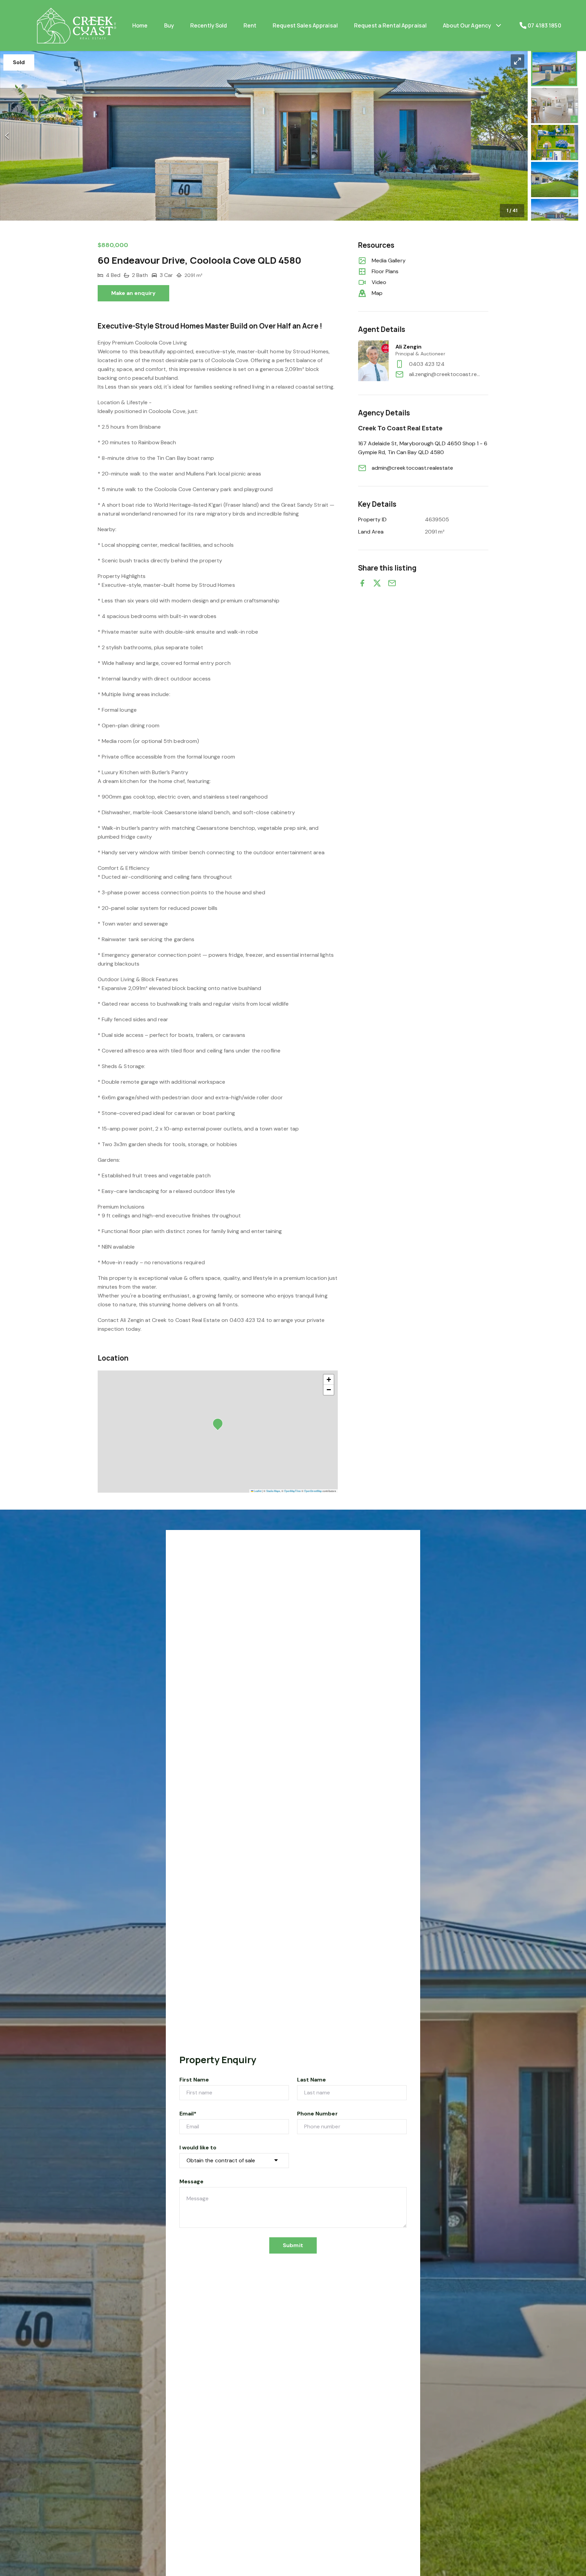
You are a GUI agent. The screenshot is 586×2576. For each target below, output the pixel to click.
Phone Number (317, 2114)
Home (140, 25)
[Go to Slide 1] (554, 69)
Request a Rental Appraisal (390, 25)
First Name (194, 2080)
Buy (169, 25)
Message (191, 2181)
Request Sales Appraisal (305, 25)
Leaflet (257, 1491)
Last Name (311, 2080)
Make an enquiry (133, 293)
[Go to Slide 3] (555, 143)
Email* (188, 2114)
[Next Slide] (521, 136)
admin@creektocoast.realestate (412, 468)
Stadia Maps (273, 1491)
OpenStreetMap (313, 1491)
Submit (293, 2245)
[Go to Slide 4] (555, 180)
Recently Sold (209, 25)
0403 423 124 (427, 364)
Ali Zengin (409, 347)
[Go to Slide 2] (555, 106)
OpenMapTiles (292, 1491)
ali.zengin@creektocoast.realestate (446, 374)
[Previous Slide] (7, 136)
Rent (250, 25)
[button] (264, 136)
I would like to (198, 2148)
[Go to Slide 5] (555, 217)
